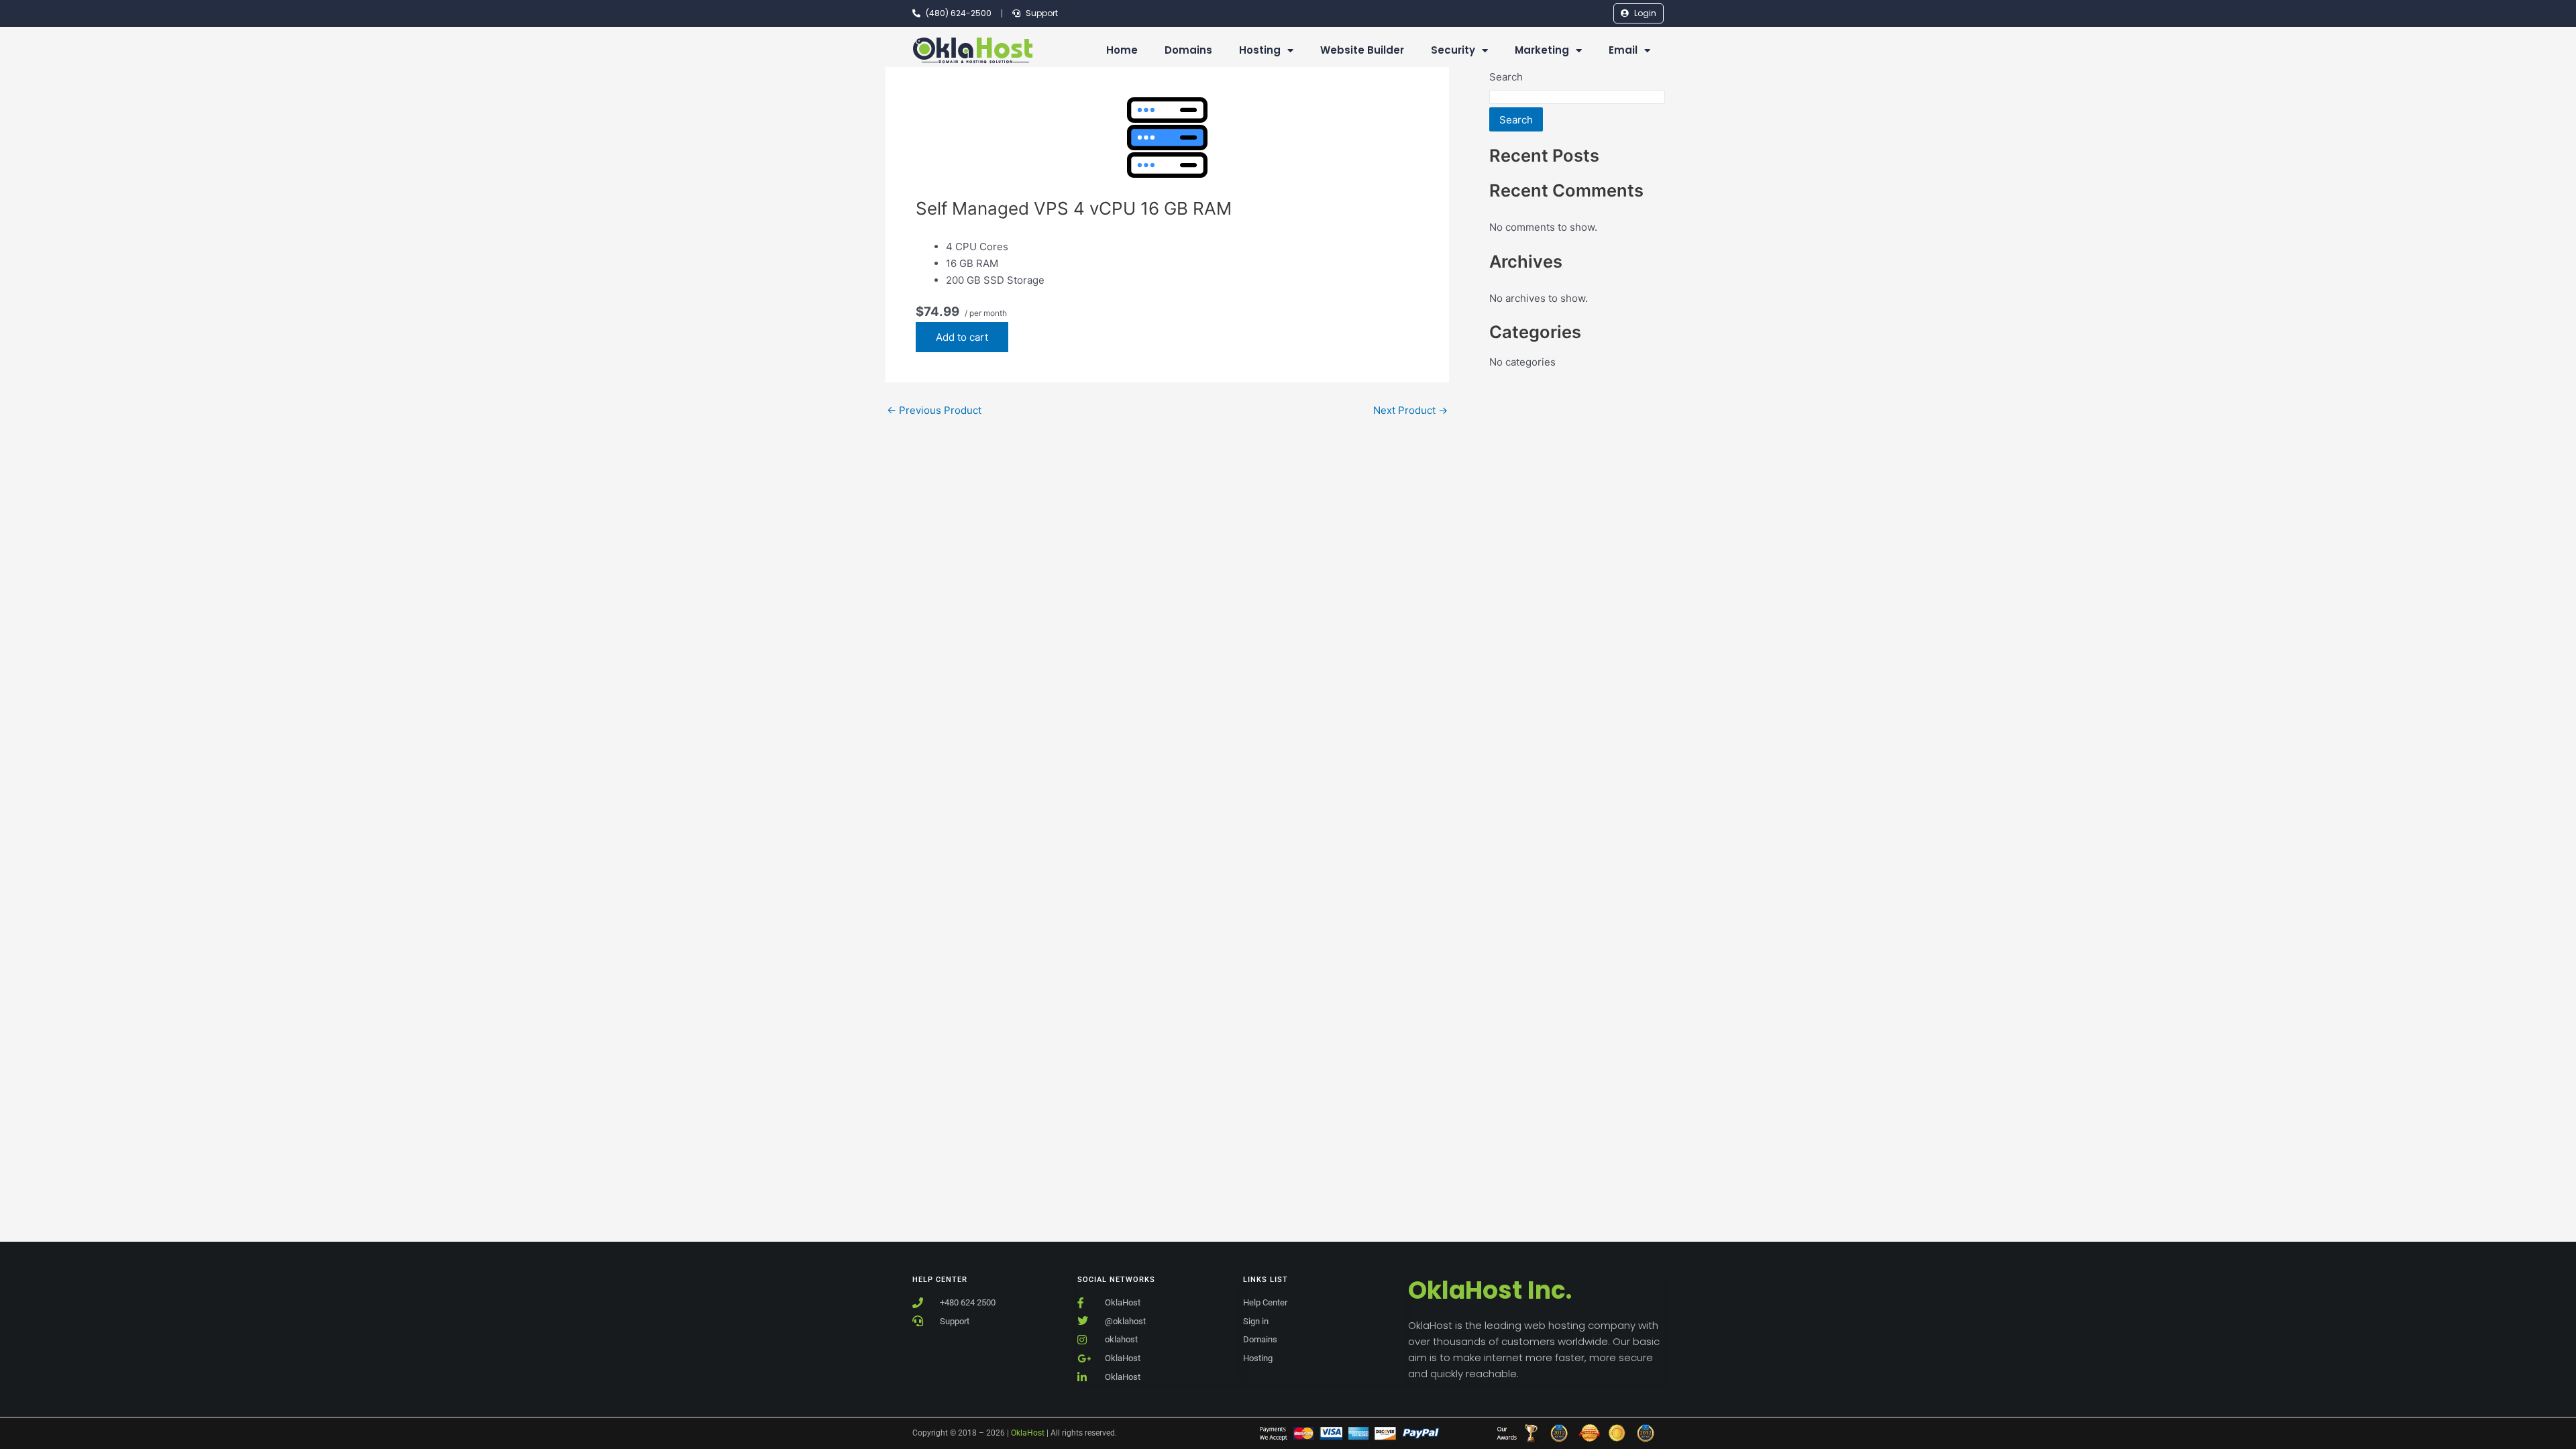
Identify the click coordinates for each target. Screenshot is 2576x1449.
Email (1623, 50)
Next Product (1410, 410)
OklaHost (1028, 1433)
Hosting (1260, 50)
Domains (1188, 50)
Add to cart (962, 337)
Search (1506, 77)
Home (1122, 50)
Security (1453, 50)
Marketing (1542, 50)
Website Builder (1362, 50)
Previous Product (934, 410)
